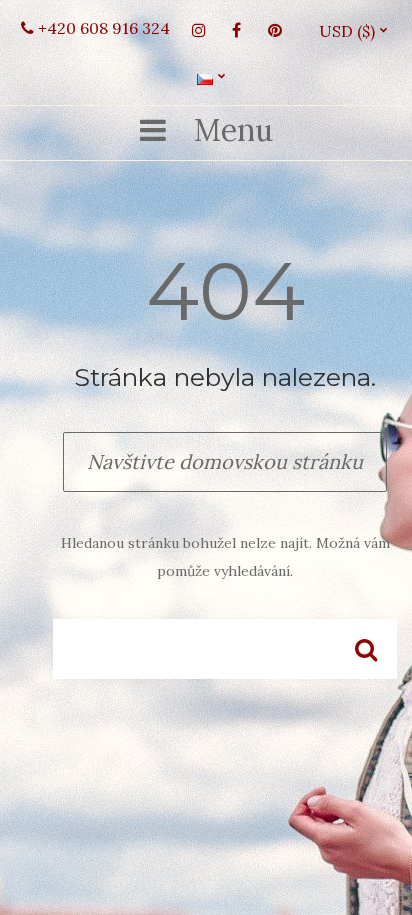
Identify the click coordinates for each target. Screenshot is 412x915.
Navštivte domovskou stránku (225, 461)
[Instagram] (199, 30)
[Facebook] (237, 30)
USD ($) (354, 31)
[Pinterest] (275, 30)
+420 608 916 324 (102, 28)
